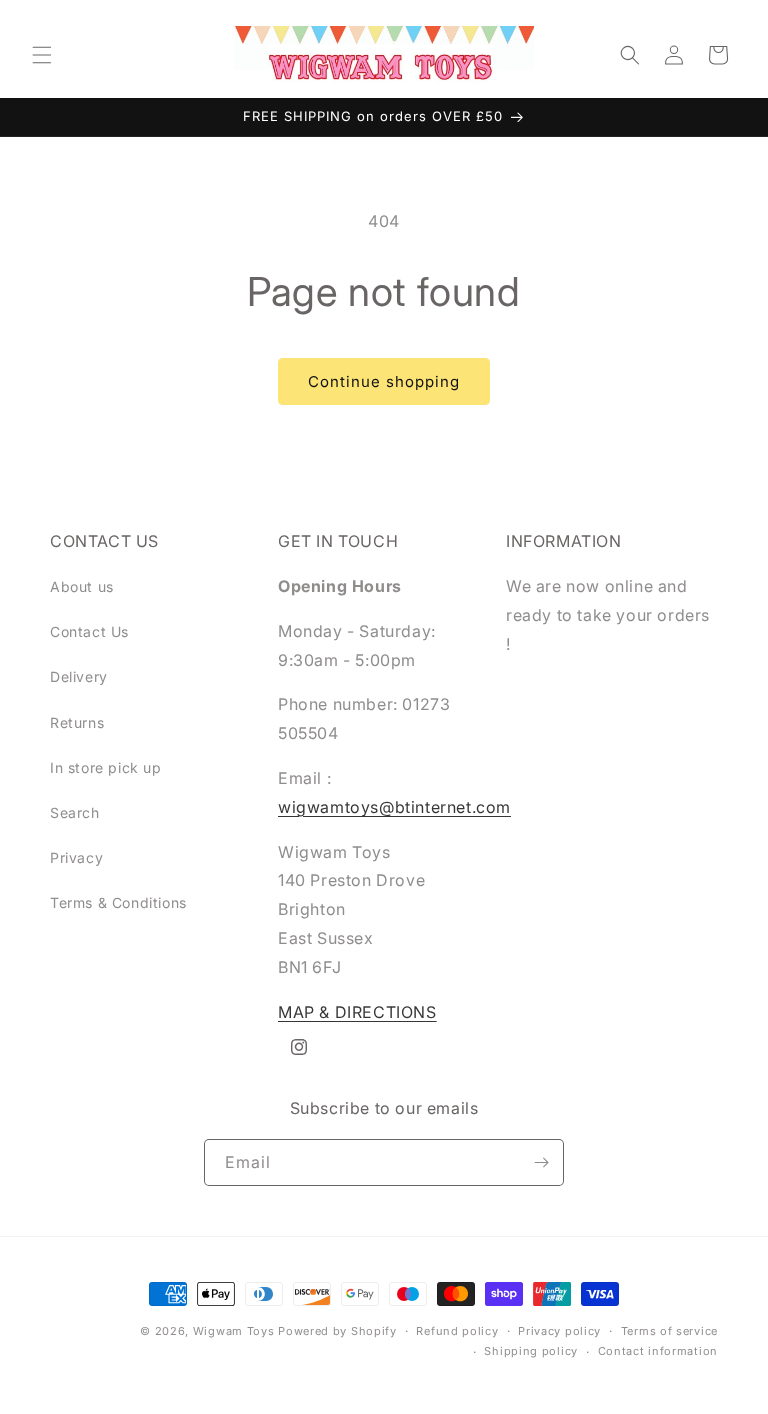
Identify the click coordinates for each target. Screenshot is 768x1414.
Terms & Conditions (118, 902)
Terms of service (669, 1331)
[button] (42, 55)
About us (82, 586)
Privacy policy (559, 1331)
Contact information (658, 1351)
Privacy (76, 857)
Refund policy (457, 1331)
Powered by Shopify (337, 1331)
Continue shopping (384, 381)
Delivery (79, 676)
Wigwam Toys (234, 1331)
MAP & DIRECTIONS (357, 1012)
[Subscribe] (541, 1162)
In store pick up (106, 767)
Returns (77, 722)
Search (75, 812)
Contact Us (89, 631)
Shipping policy (531, 1351)
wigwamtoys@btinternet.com (394, 807)
